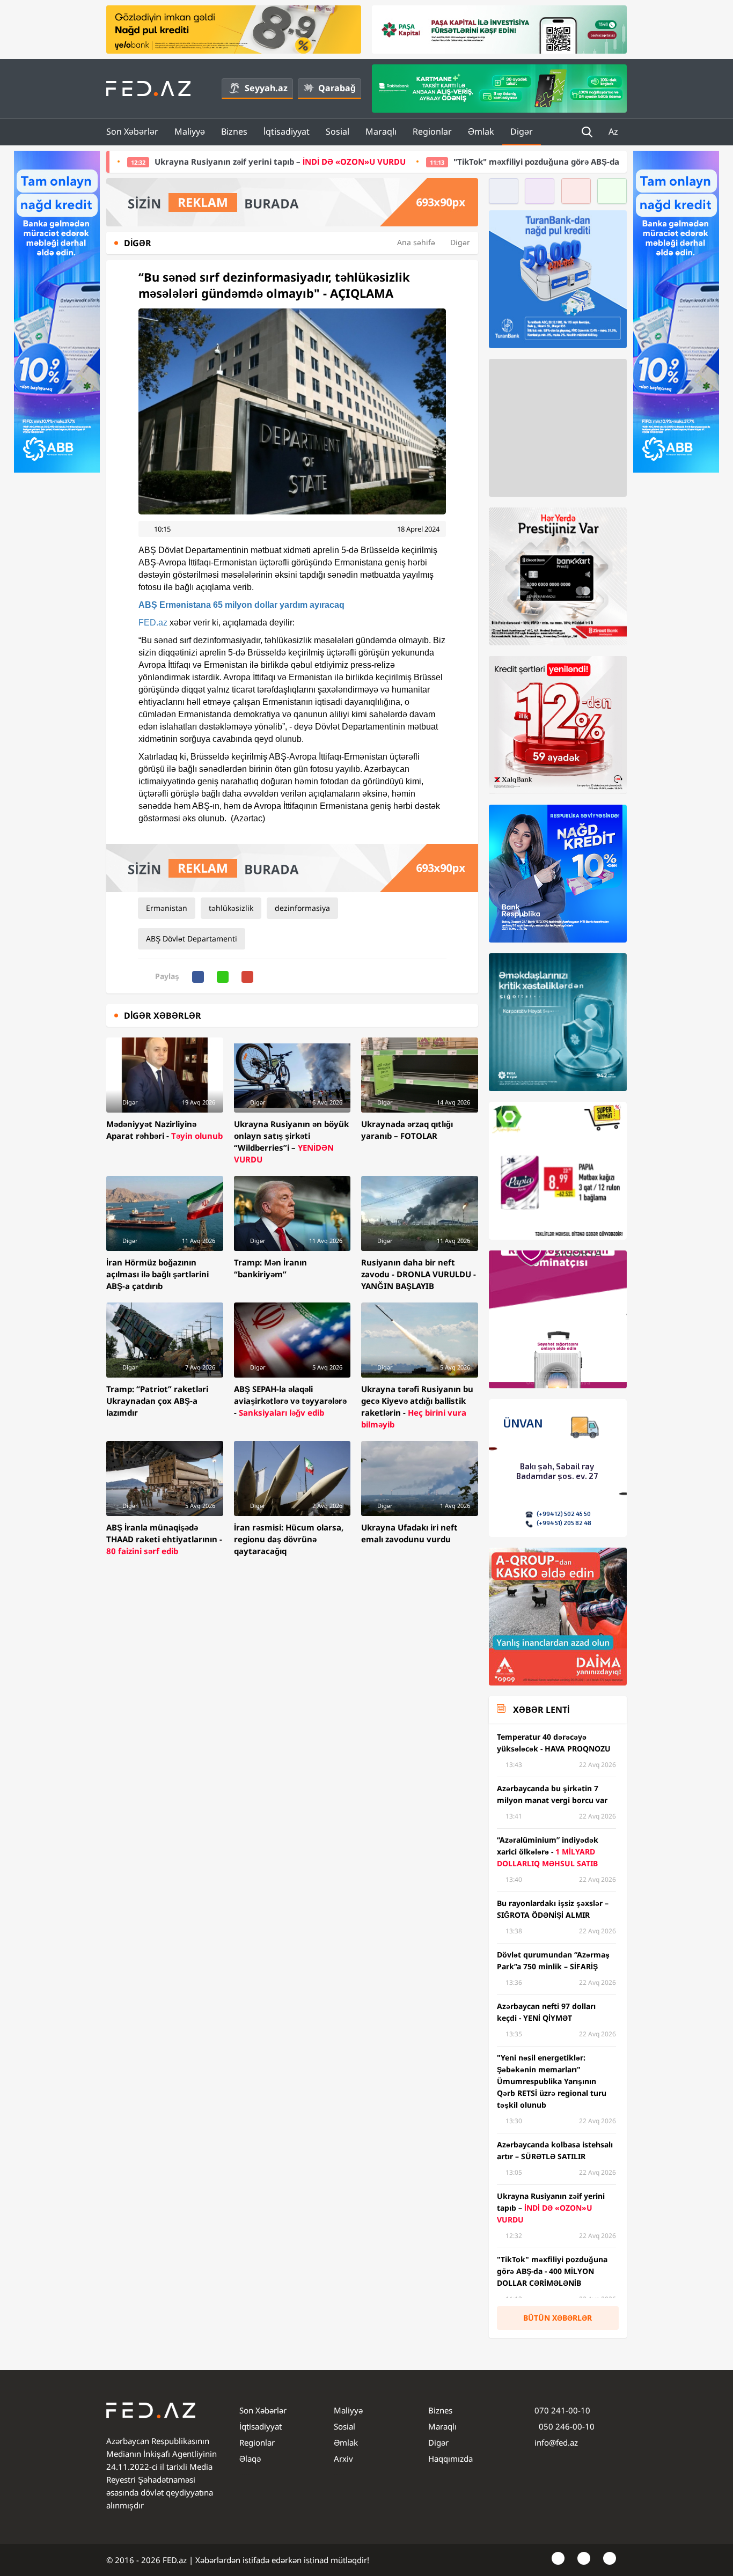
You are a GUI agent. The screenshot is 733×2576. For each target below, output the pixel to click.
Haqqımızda (450, 2459)
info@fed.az (556, 2442)
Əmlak (481, 131)
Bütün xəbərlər (558, 2318)
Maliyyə (190, 131)
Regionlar (432, 131)
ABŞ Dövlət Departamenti (192, 939)
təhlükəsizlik (231, 908)
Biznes (234, 131)
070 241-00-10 (562, 2410)
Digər (522, 131)
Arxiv (343, 2459)
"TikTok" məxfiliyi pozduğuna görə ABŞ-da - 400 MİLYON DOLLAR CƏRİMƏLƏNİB (434, 161)
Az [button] (614, 131)
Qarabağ (337, 88)
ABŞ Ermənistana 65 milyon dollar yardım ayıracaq (241, 605)
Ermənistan (167, 908)
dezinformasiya (302, 908)
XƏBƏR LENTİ (541, 1710)
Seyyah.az (266, 88)
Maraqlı (381, 131)
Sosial (338, 131)
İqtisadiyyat (287, 131)
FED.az (153, 623)
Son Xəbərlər (132, 131)
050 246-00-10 (566, 2426)
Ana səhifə (416, 242)
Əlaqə (250, 2459)
